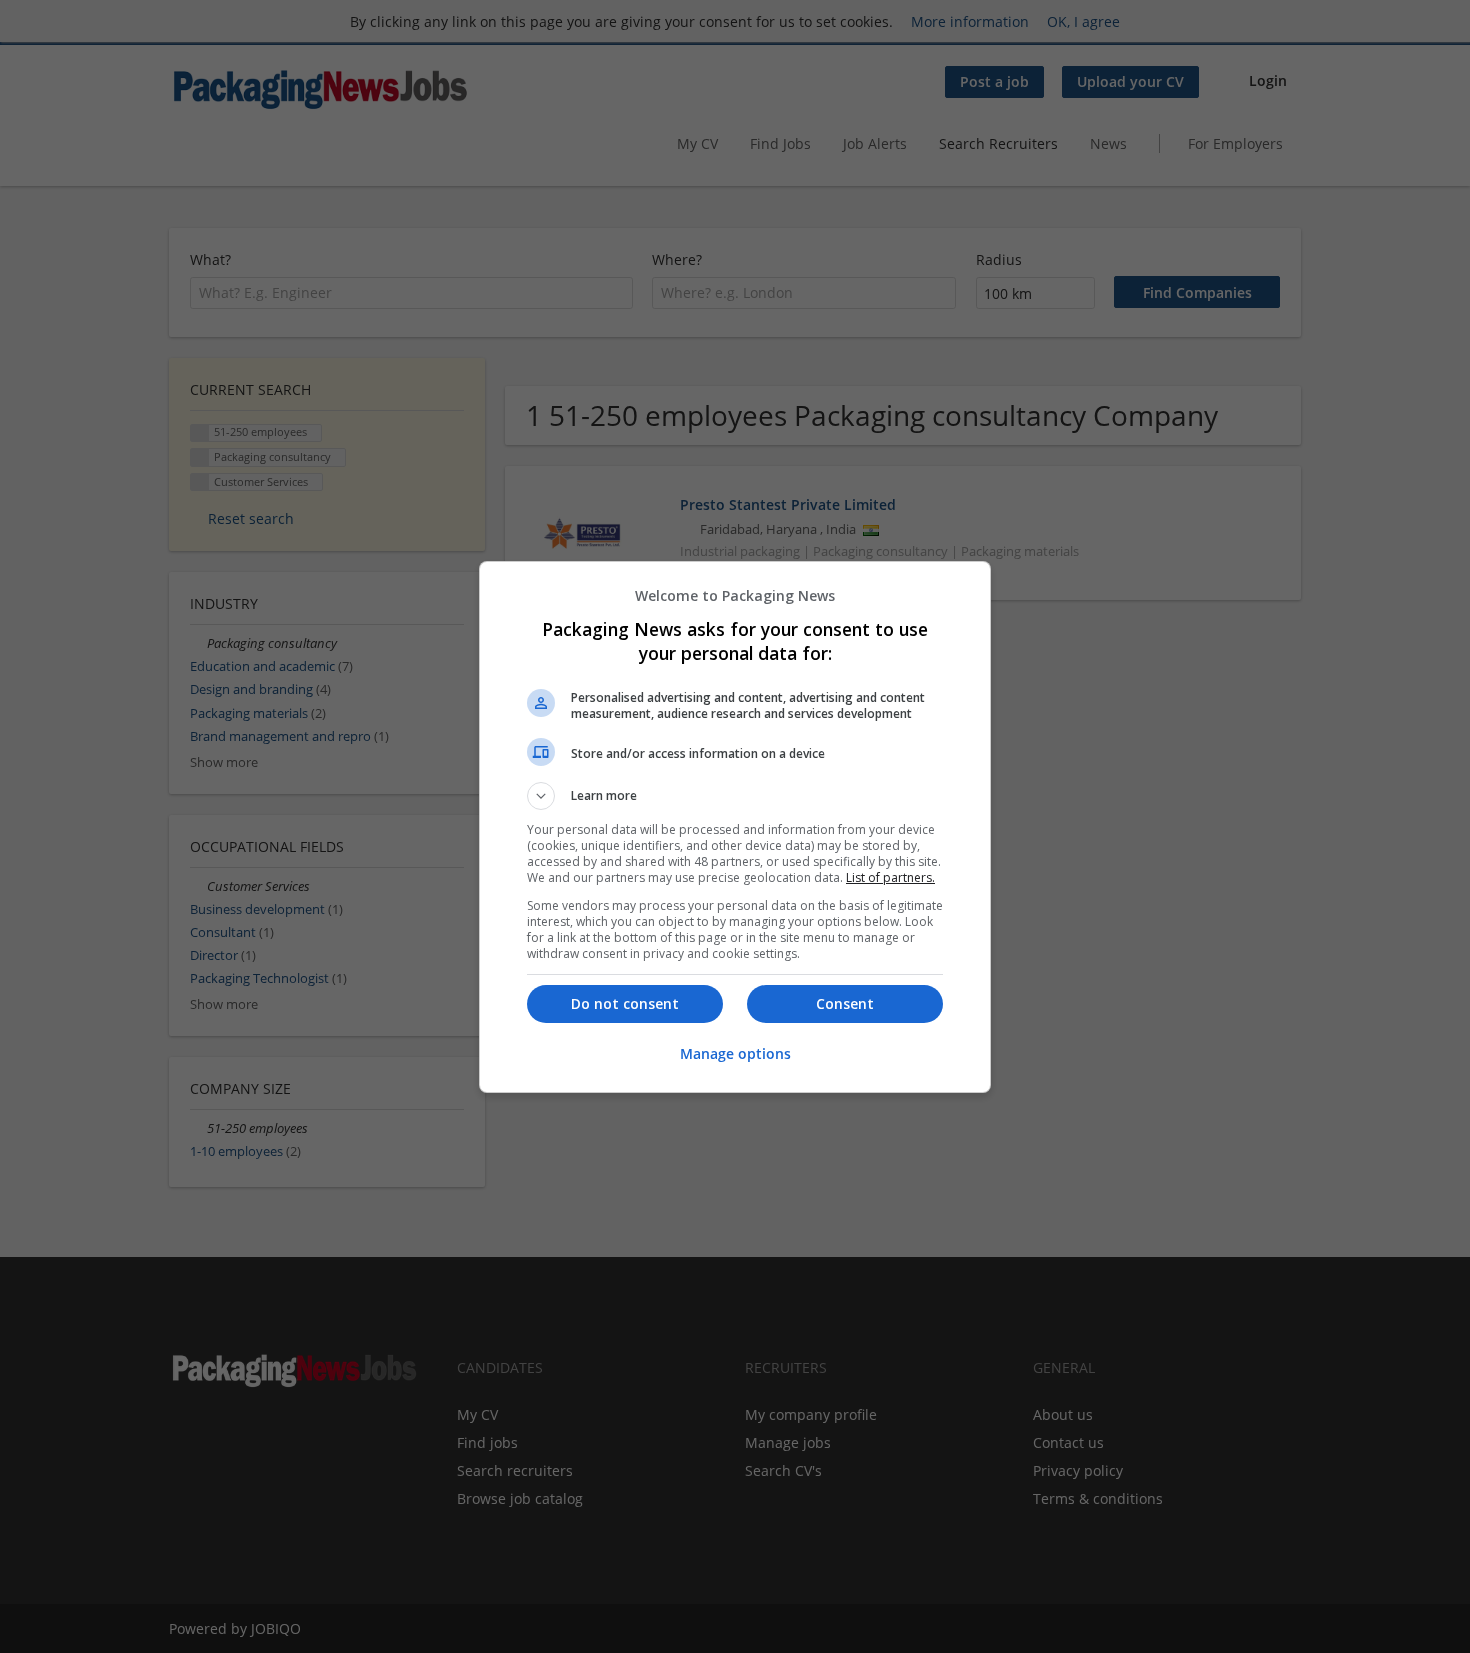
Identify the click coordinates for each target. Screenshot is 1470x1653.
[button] (735, 796)
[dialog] (735, 827)
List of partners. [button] (890, 877)
